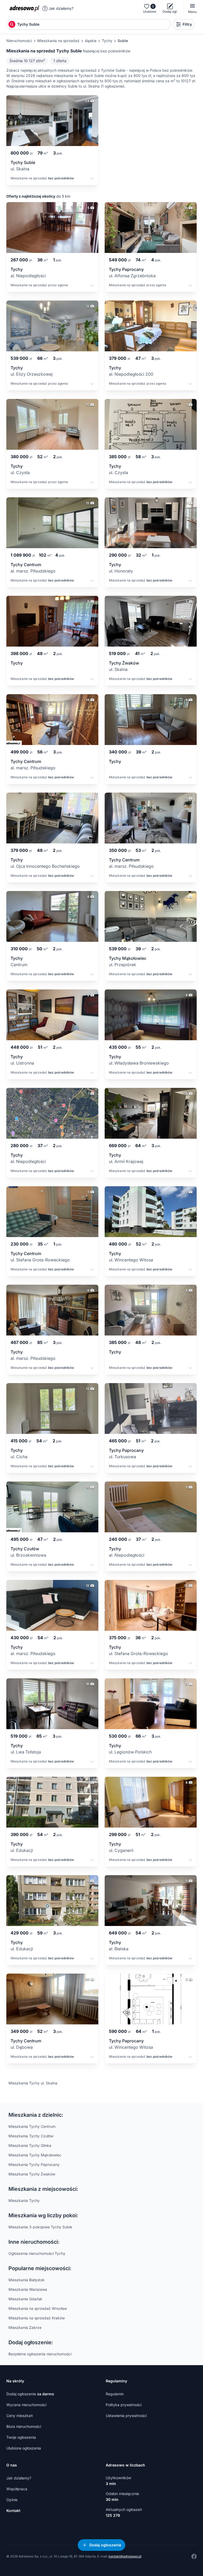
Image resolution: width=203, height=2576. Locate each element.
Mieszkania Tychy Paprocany (34, 2164)
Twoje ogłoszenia (21, 2437)
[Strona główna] (24, 8)
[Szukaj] (12, 24)
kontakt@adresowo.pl (125, 2556)
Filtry (187, 24)
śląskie (91, 41)
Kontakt (13, 2511)
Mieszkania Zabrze (25, 2327)
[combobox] (93, 24)
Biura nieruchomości (24, 2426)
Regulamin (115, 2394)
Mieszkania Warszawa (28, 2289)
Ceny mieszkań (20, 2416)
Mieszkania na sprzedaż (58, 41)
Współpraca (17, 2489)
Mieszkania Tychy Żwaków (32, 2174)
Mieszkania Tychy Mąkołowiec (35, 2155)
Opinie (12, 2500)
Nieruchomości (19, 41)
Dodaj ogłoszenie (30, 2394)
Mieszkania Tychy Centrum (32, 2126)
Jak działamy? (61, 8)
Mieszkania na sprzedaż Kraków (37, 2318)
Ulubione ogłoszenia (24, 2448)
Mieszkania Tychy (24, 2200)
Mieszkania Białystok (27, 2280)
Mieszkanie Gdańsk (25, 2299)
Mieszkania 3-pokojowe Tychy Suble (40, 2227)
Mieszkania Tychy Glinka (30, 2145)
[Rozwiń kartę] (92, 179)
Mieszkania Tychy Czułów (31, 2136)
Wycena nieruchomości (26, 2405)
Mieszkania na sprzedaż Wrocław (38, 2308)
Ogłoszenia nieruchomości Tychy (37, 2253)
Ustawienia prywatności (126, 2416)
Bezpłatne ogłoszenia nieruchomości (40, 2354)
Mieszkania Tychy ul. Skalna (33, 2083)
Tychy (107, 41)
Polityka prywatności (124, 2405)
